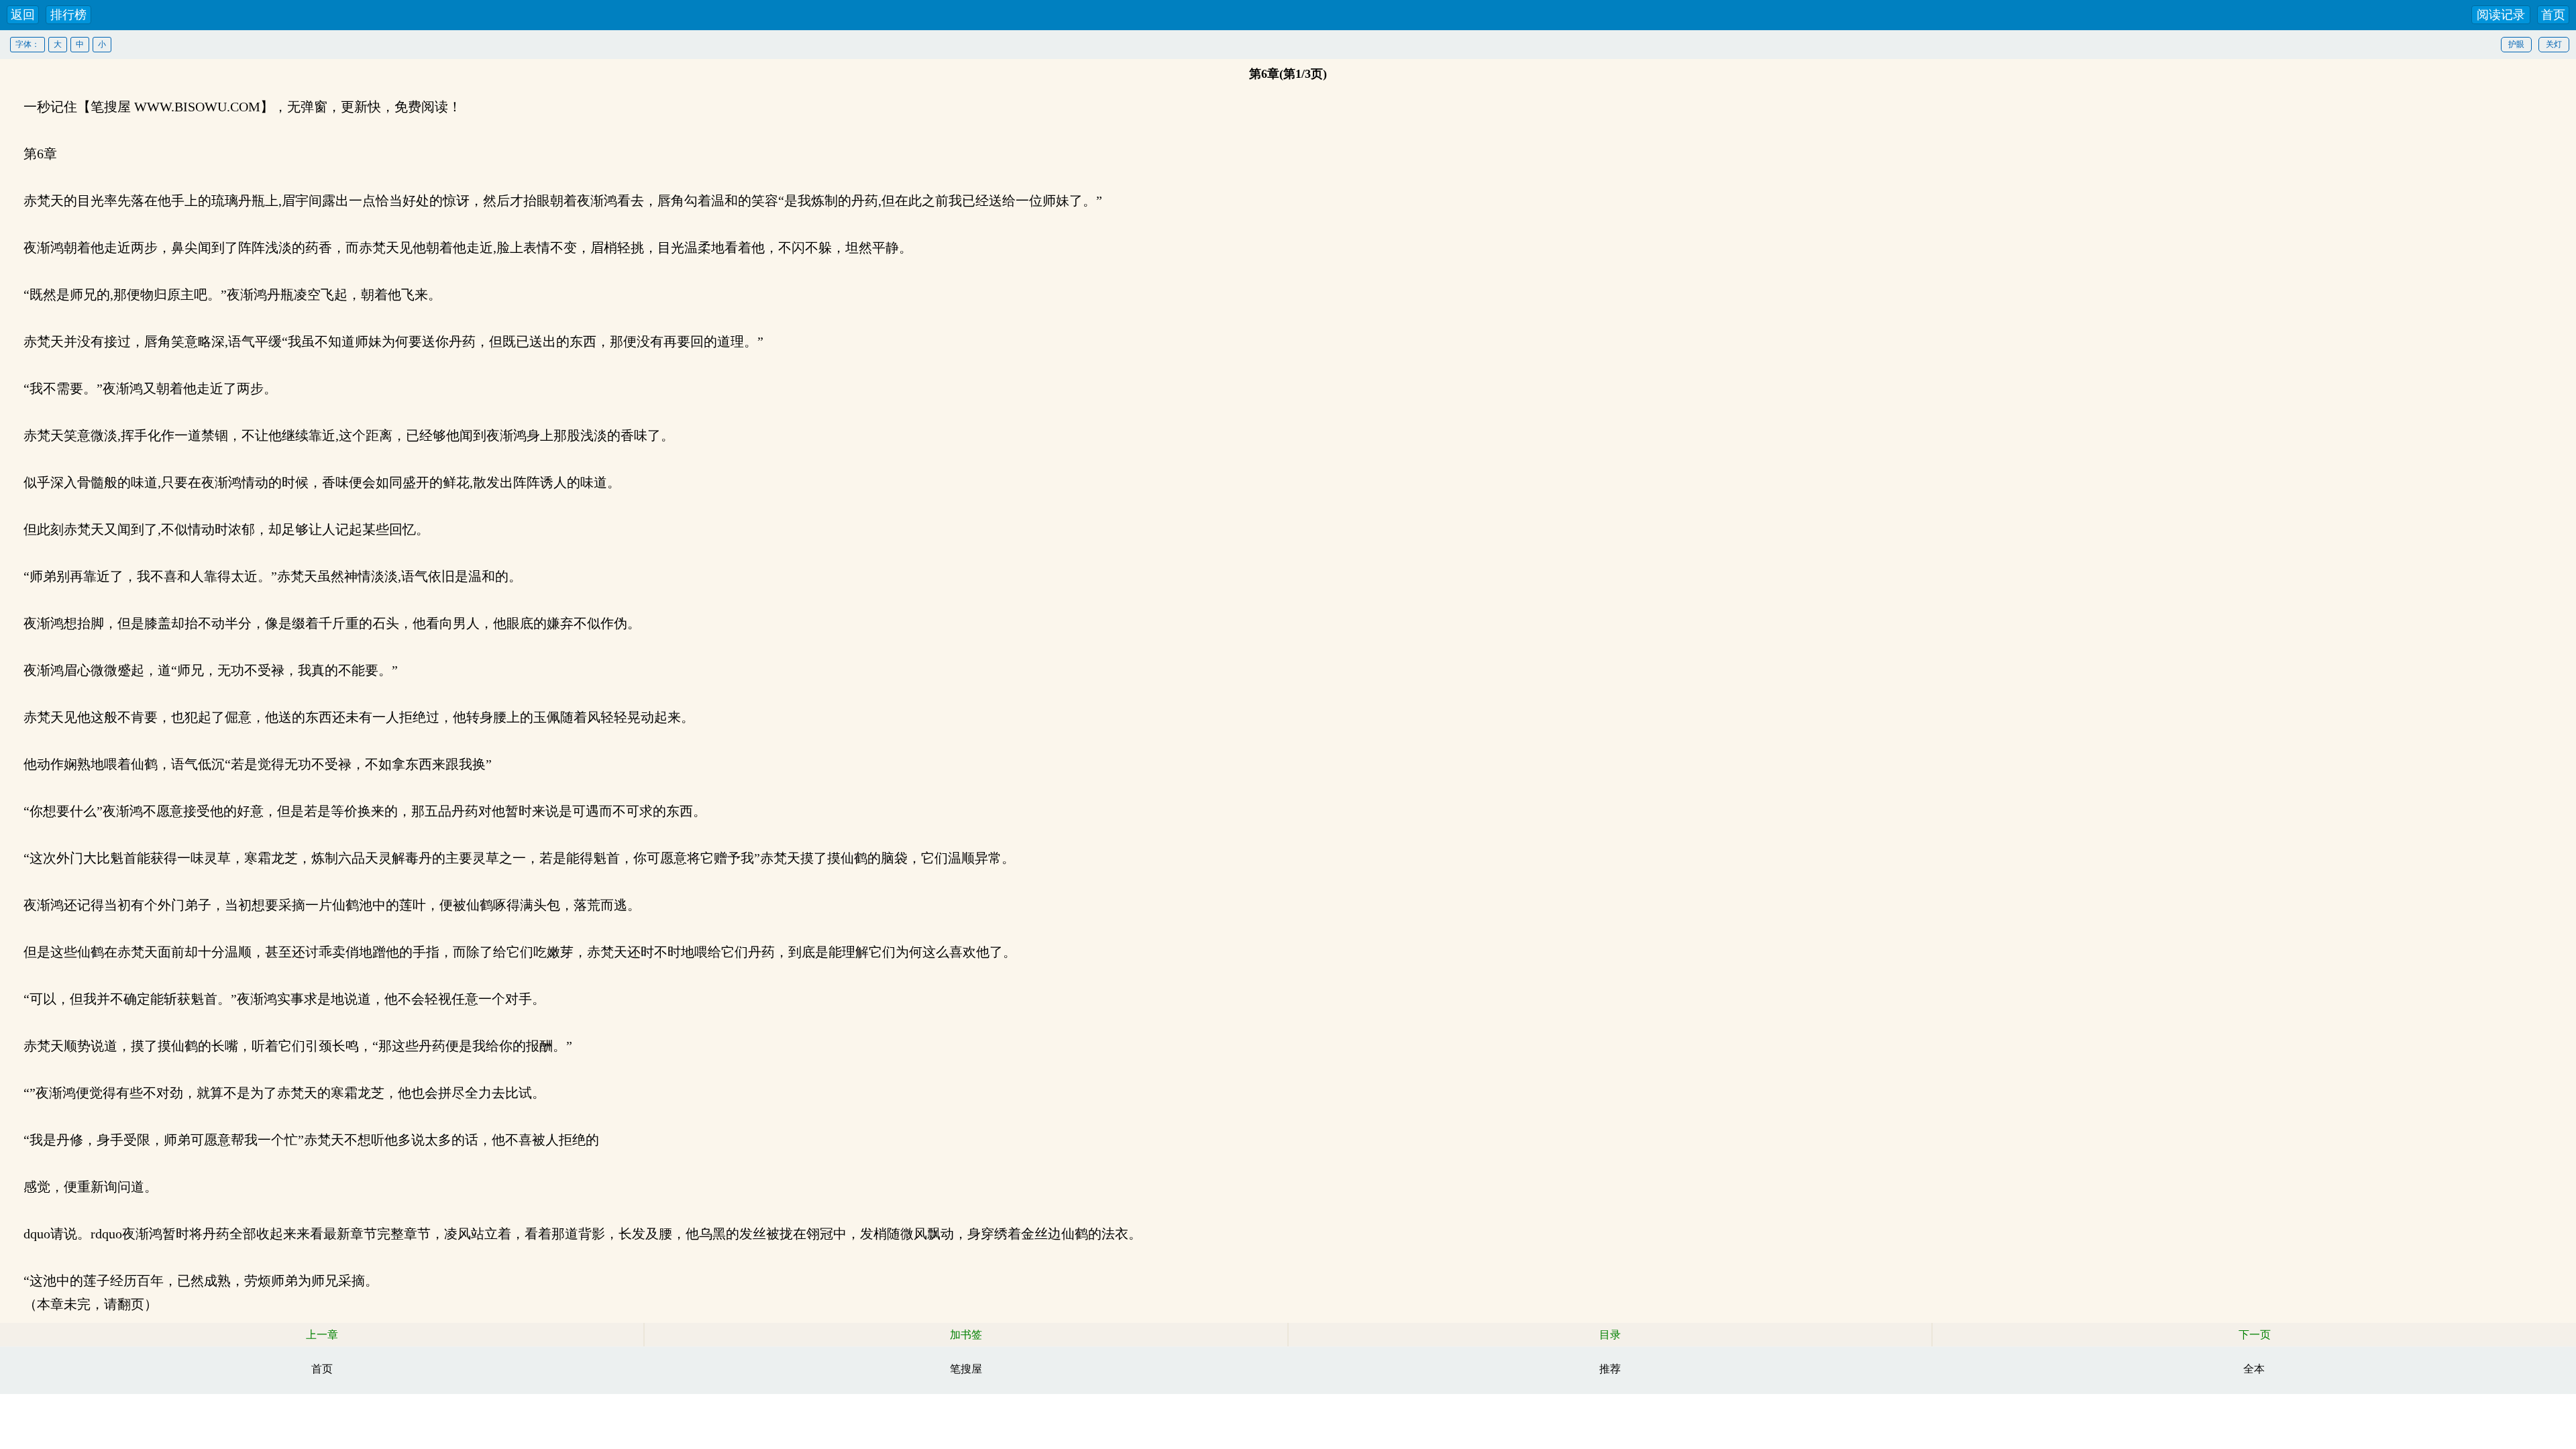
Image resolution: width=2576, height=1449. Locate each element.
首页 (2553, 15)
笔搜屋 (966, 1369)
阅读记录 (2501, 15)
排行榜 (68, 15)
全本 (2254, 1369)
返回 (23, 15)
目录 (1610, 1335)
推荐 (1610, 1369)
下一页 (2255, 1335)
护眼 (2516, 44)
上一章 (322, 1335)
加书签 (966, 1335)
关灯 (2554, 44)
